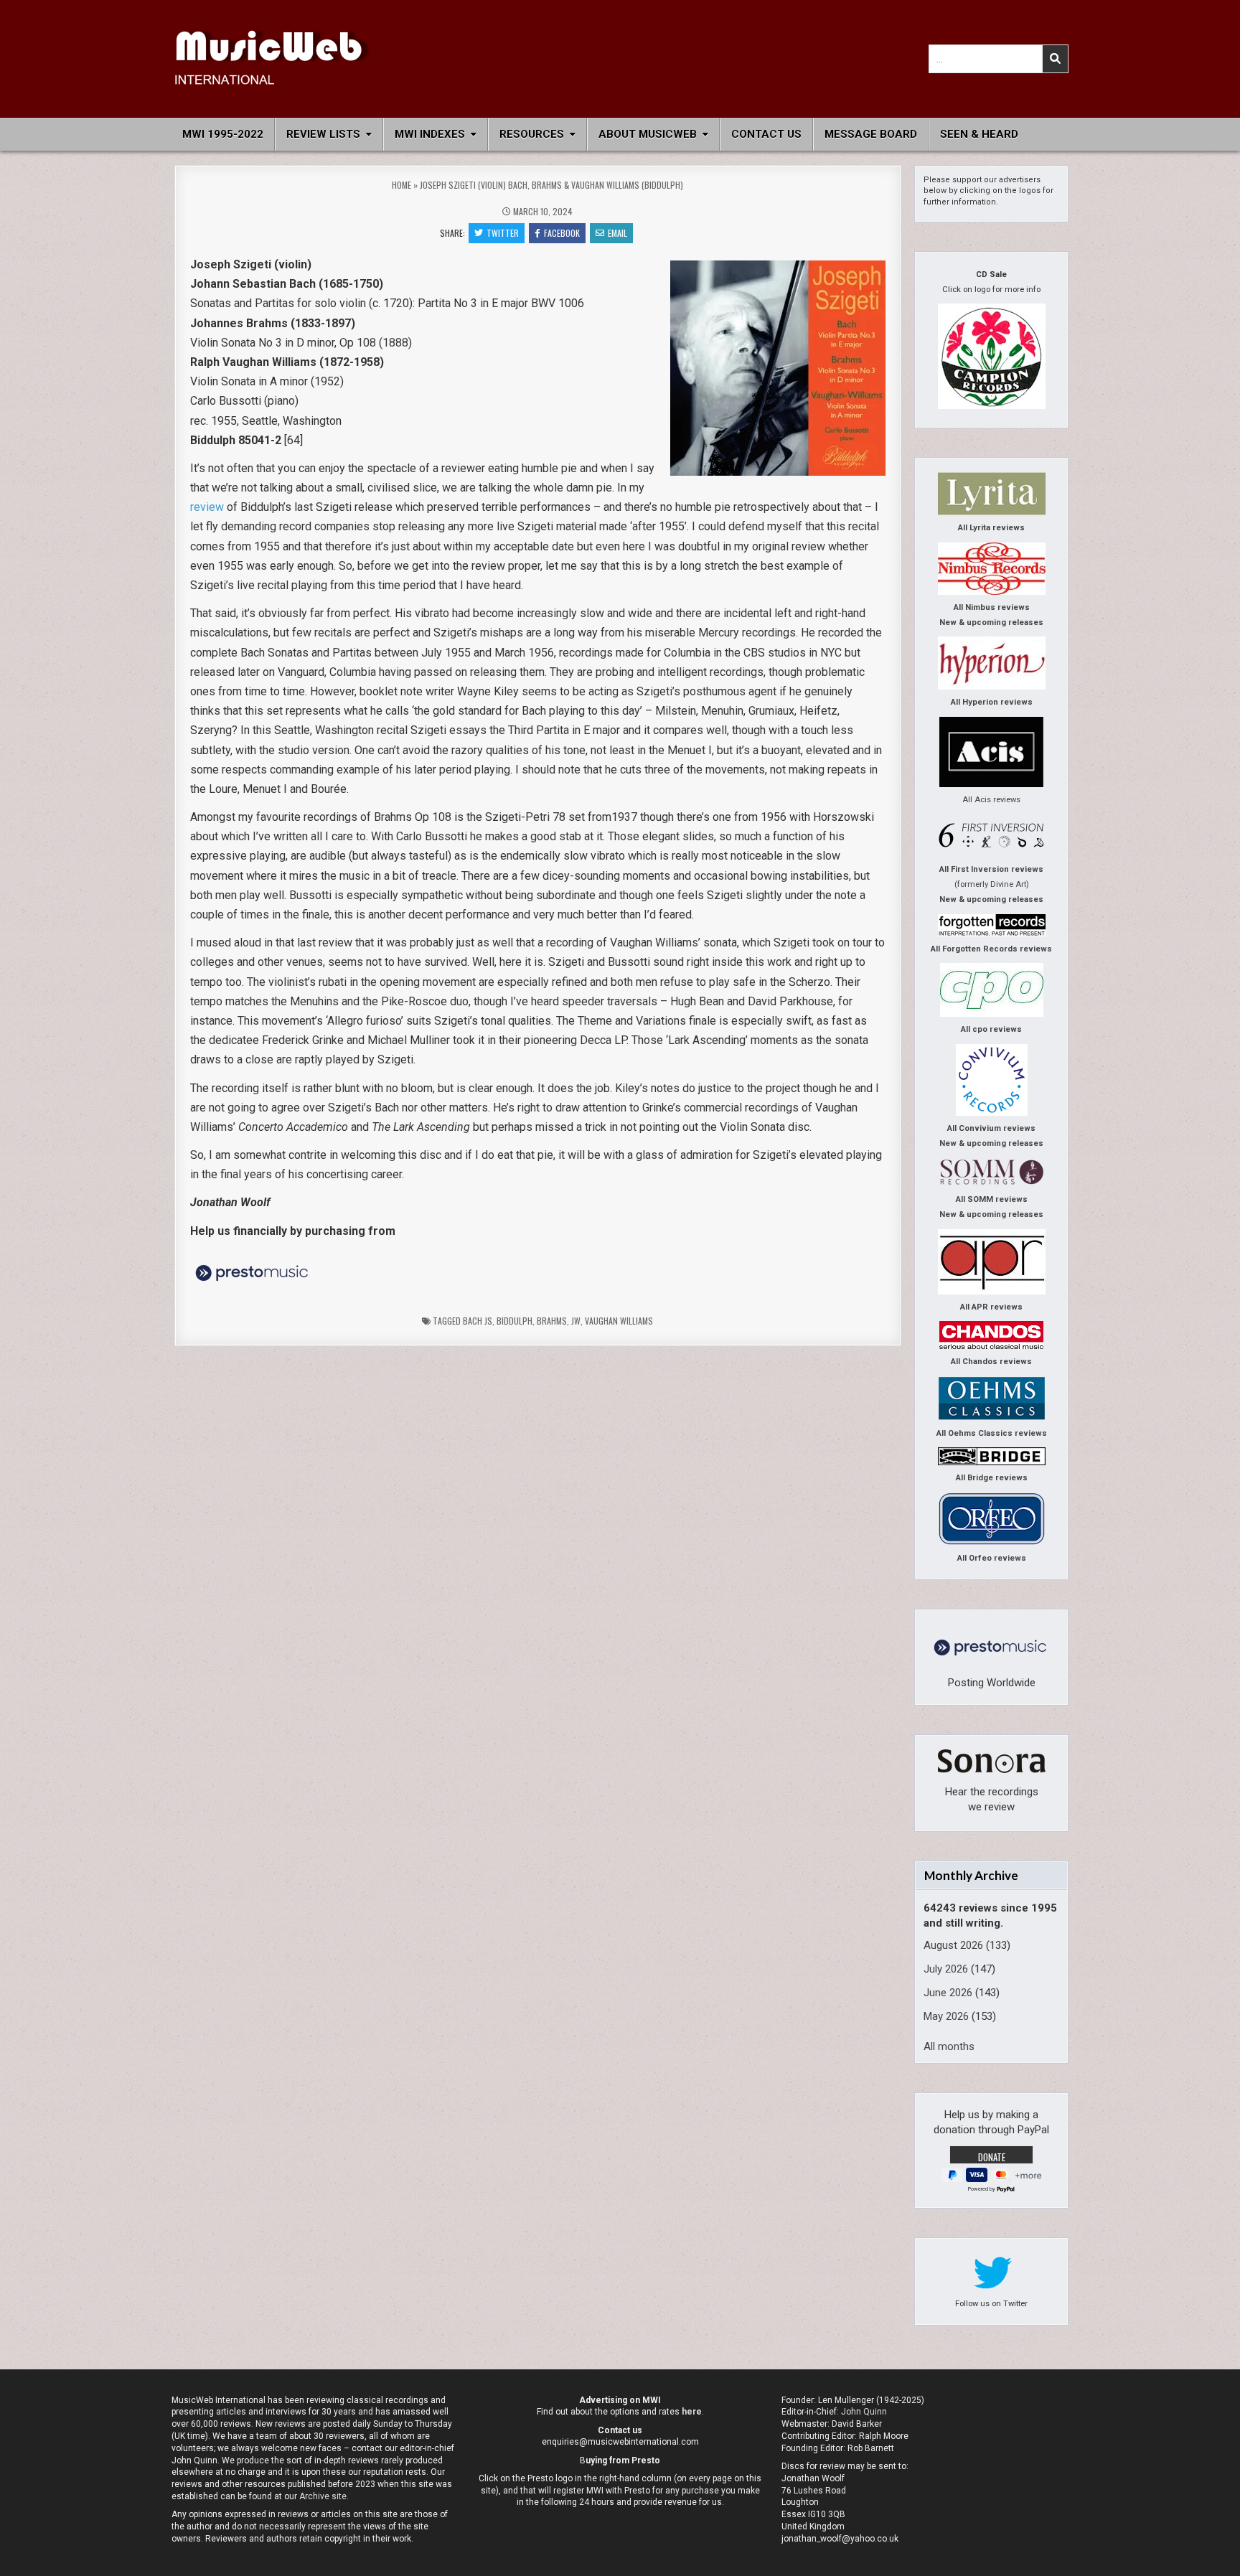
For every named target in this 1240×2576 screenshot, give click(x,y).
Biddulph (515, 1321)
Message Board (871, 134)
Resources (532, 134)
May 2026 (946, 2016)
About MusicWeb (648, 134)
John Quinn (864, 2412)
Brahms (552, 1321)
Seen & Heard (979, 134)
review (207, 507)
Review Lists (323, 134)
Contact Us (766, 134)
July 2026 (946, 1969)
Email (617, 233)
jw (576, 1321)
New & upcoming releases (991, 622)
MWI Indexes (430, 134)
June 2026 (948, 1993)
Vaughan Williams (619, 1321)
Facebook (562, 233)
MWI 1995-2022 (223, 134)
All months (949, 2046)
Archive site (323, 2496)
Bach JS (478, 1321)
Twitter (503, 233)
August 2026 (953, 1945)
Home (401, 185)
